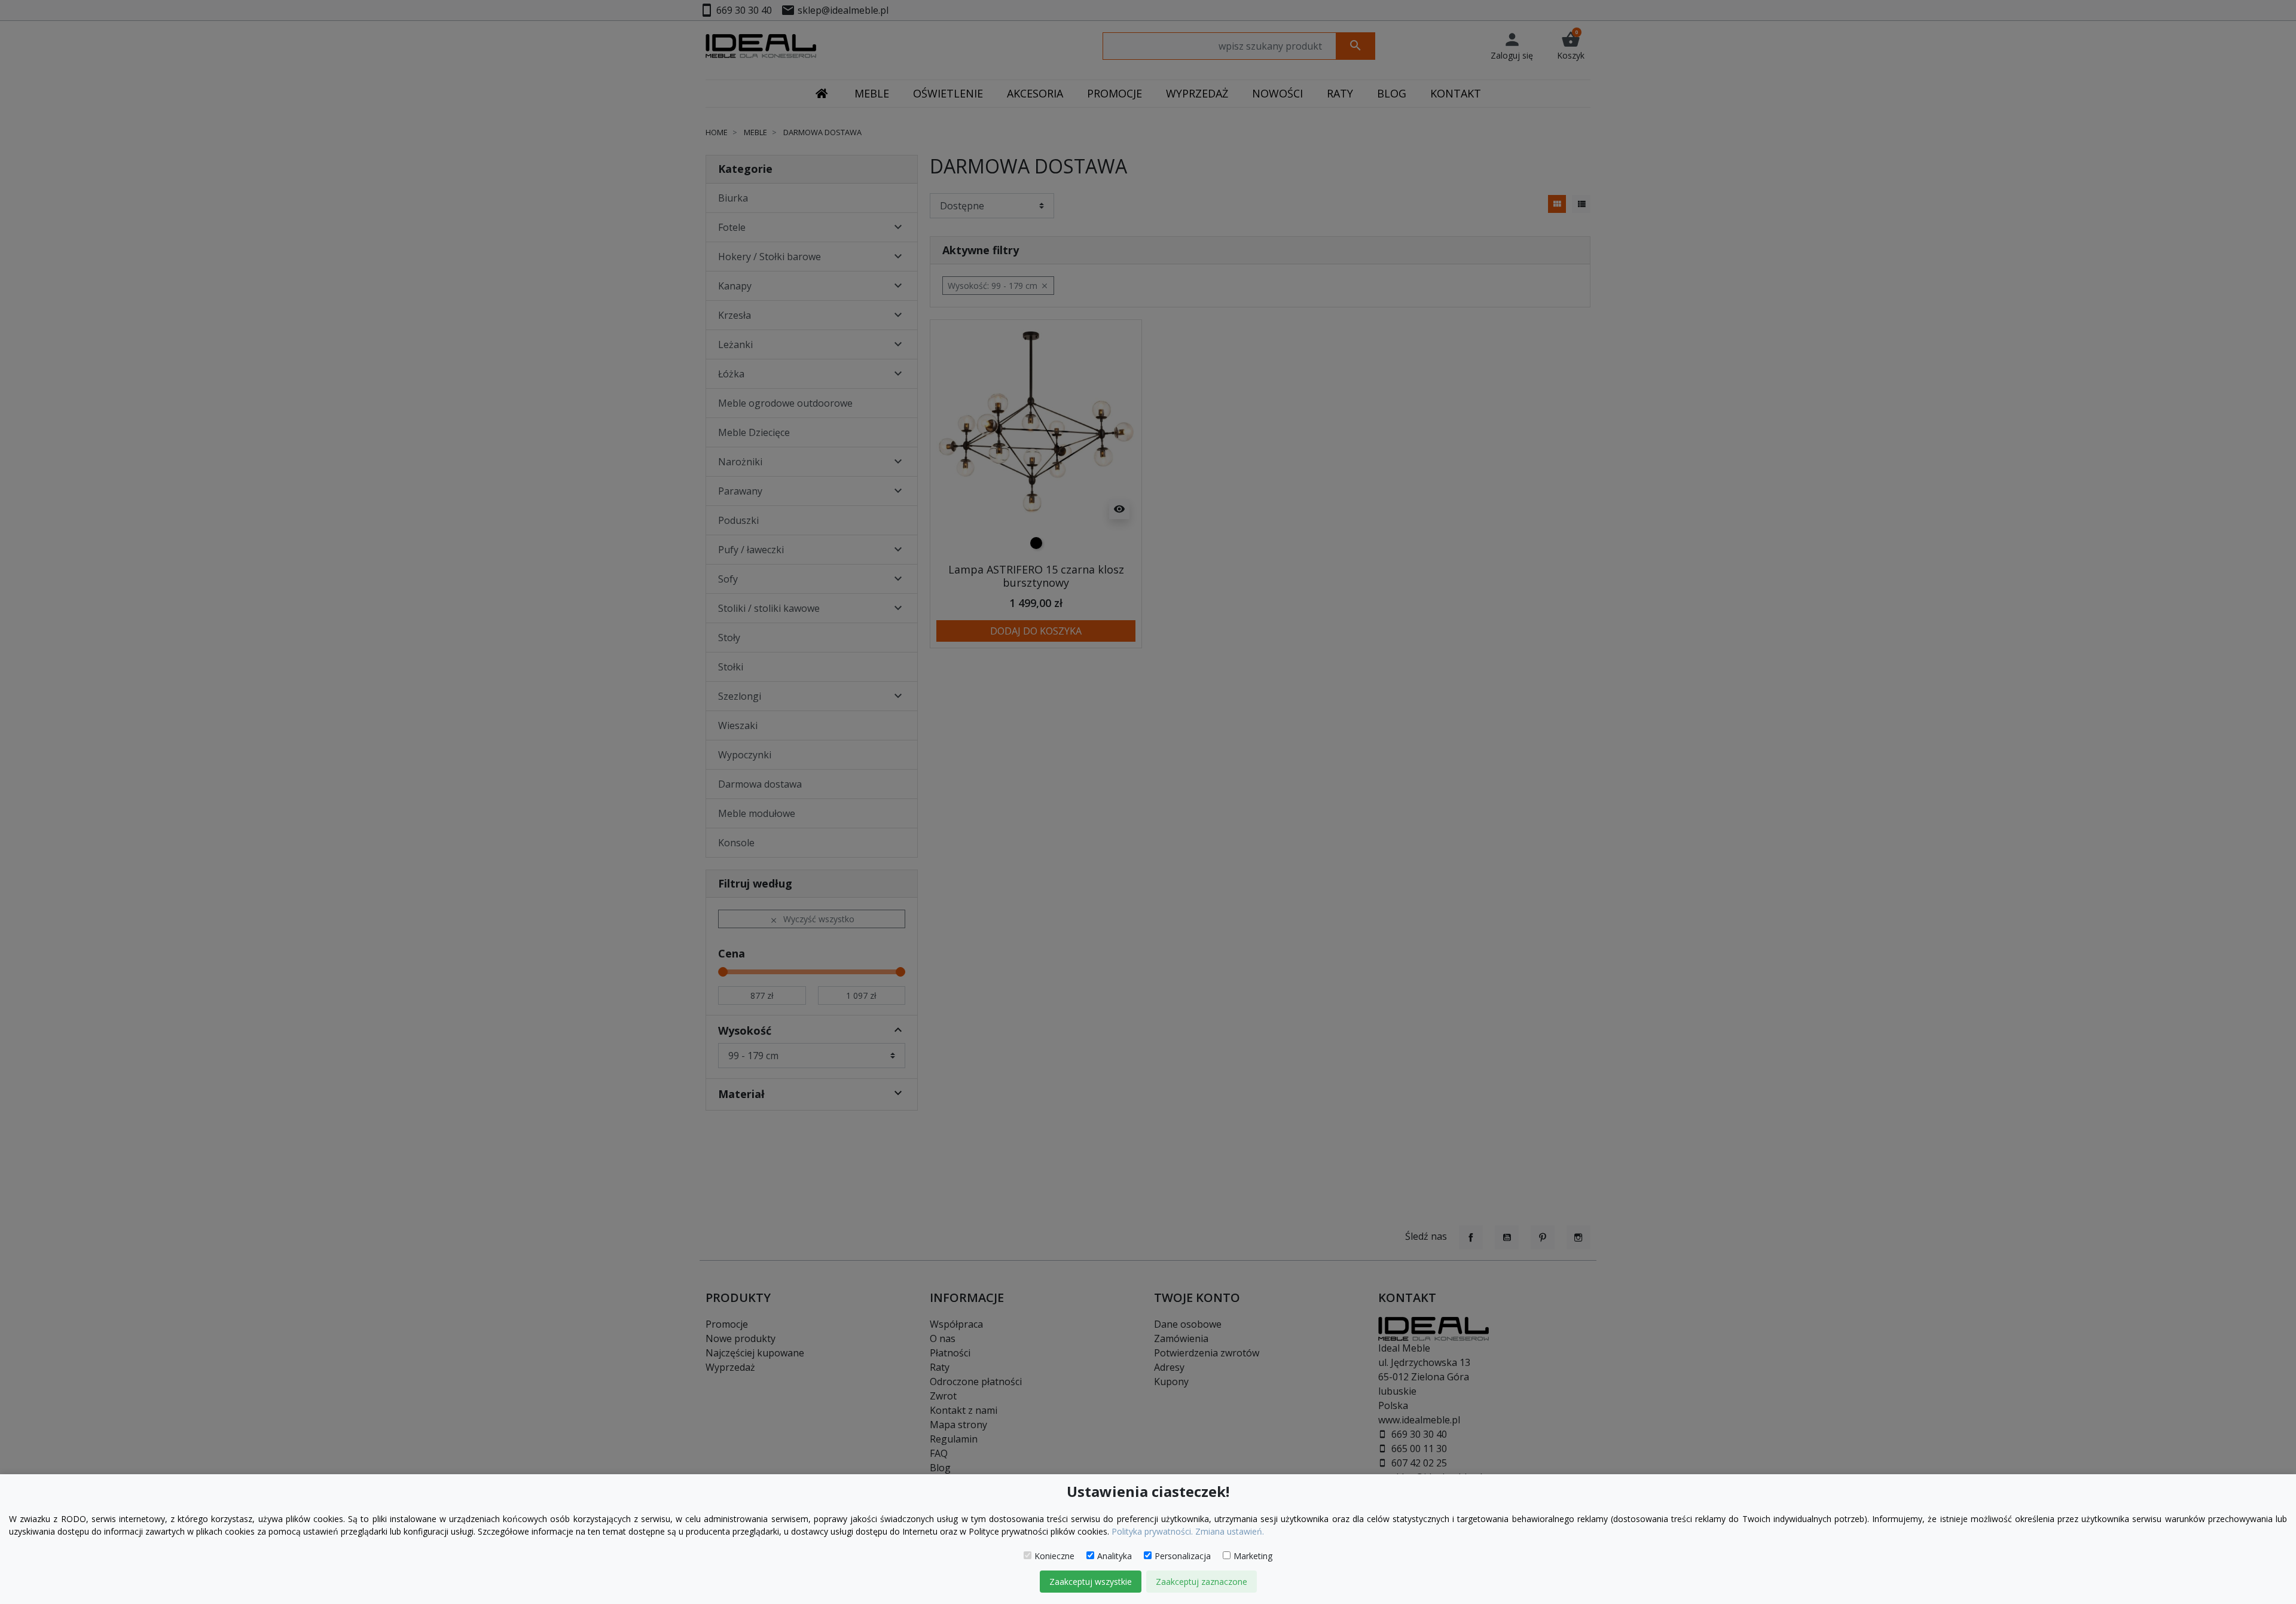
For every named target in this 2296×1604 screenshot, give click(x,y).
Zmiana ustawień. (1230, 1531)
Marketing (1253, 1556)
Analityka (1115, 1556)
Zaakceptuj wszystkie (1091, 1582)
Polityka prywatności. (1152, 1531)
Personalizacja (1183, 1556)
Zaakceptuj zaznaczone (1202, 1582)
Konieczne (1054, 1556)
